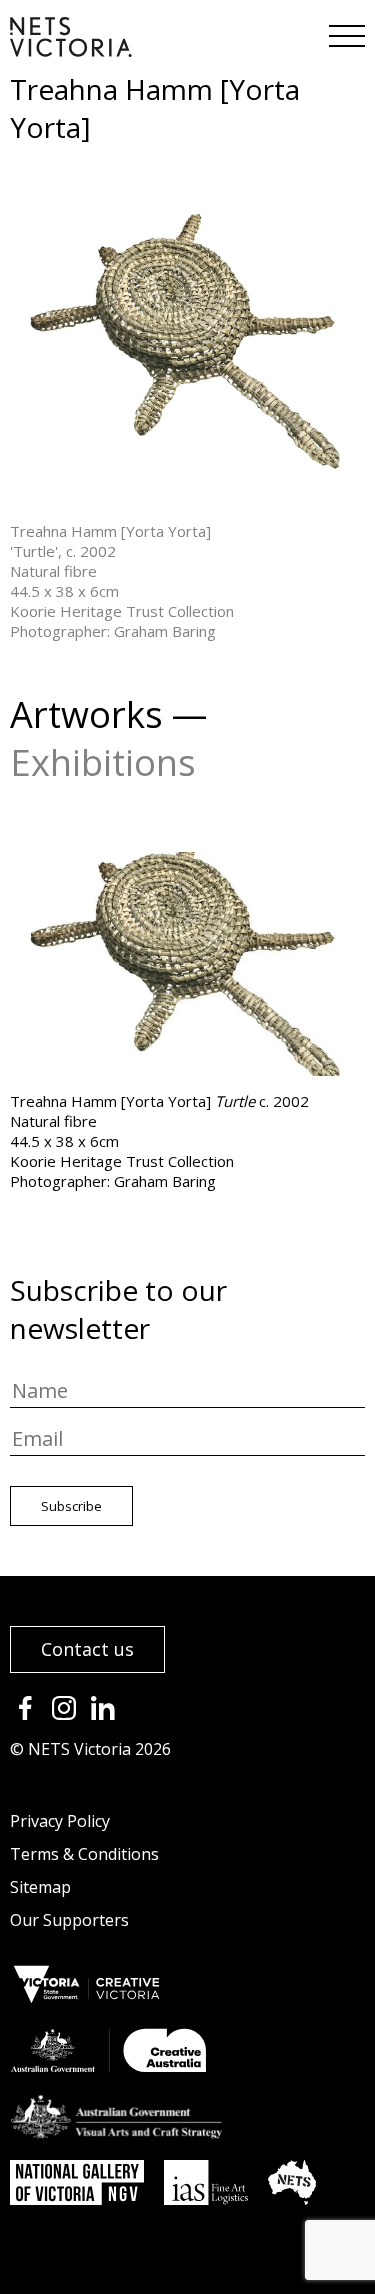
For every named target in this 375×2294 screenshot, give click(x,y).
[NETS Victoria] (71, 50)
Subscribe (71, 1506)
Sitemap (40, 1887)
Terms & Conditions (84, 1854)
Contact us (87, 1649)
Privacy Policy (60, 1821)
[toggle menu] (345, 30)
